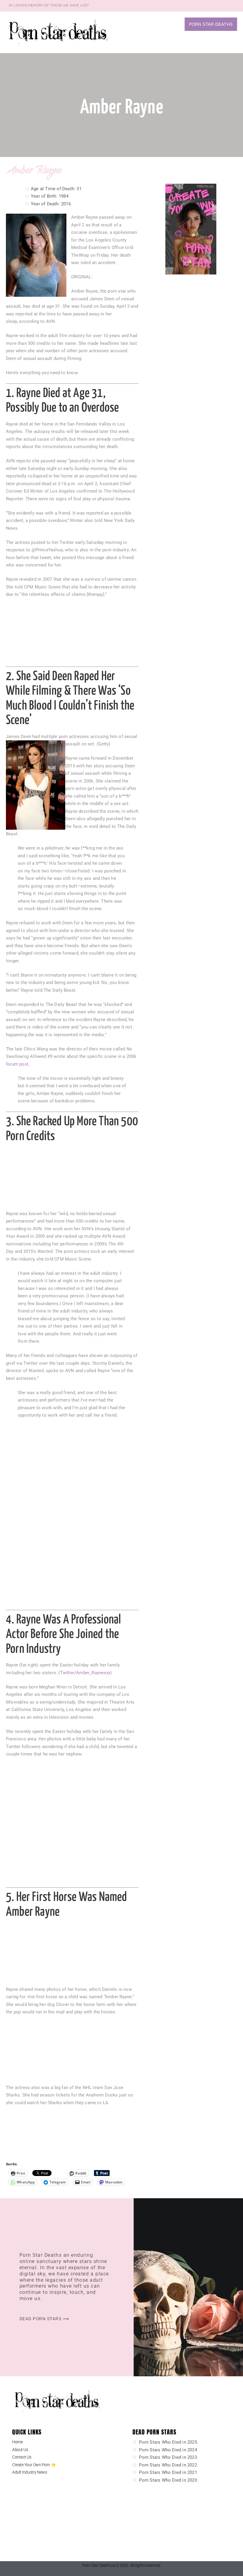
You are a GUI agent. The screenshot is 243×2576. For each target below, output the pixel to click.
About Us (20, 2450)
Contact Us (22, 2457)
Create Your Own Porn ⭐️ (34, 2465)
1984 (64, 196)
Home (17, 2442)
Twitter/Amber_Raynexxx (85, 1673)
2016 (66, 204)
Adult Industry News (29, 2472)
